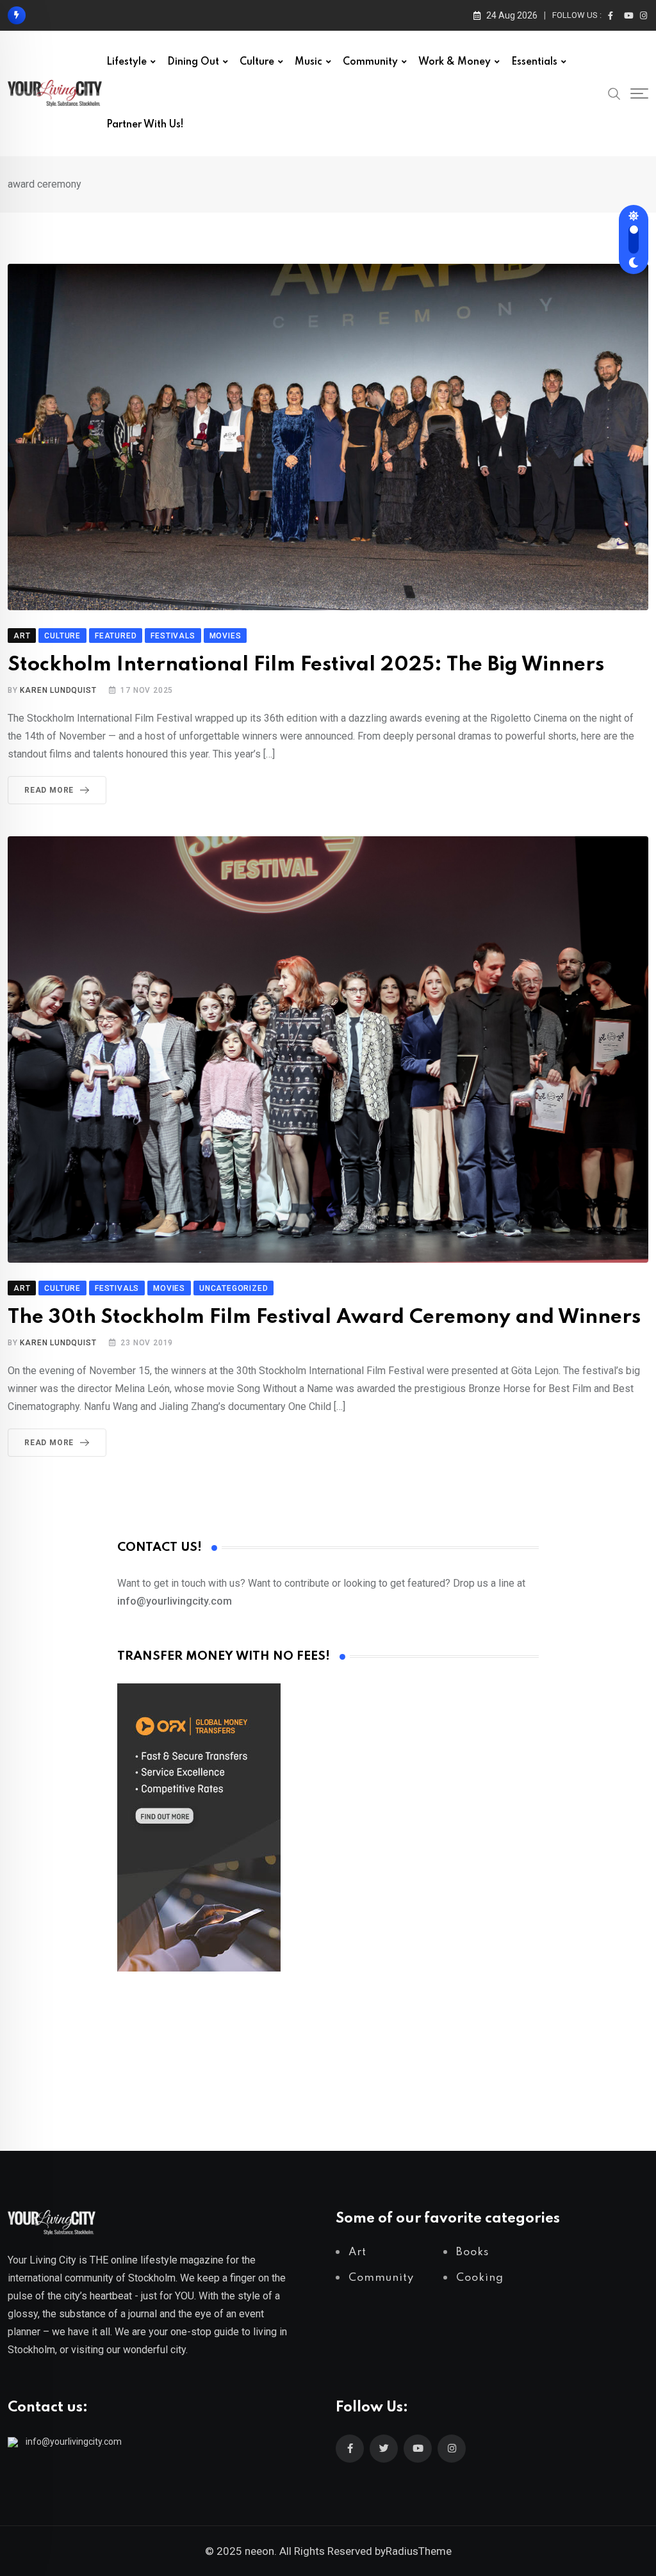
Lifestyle (127, 62)
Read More (49, 790)
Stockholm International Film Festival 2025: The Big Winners (306, 665)
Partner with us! (145, 125)
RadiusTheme (419, 2551)
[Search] (614, 93)
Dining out (193, 62)
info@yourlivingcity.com (74, 2442)
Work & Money (455, 62)
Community (370, 62)
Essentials (534, 62)
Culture (257, 62)
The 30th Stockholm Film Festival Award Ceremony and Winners (324, 1317)
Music (308, 62)
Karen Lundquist (58, 690)
